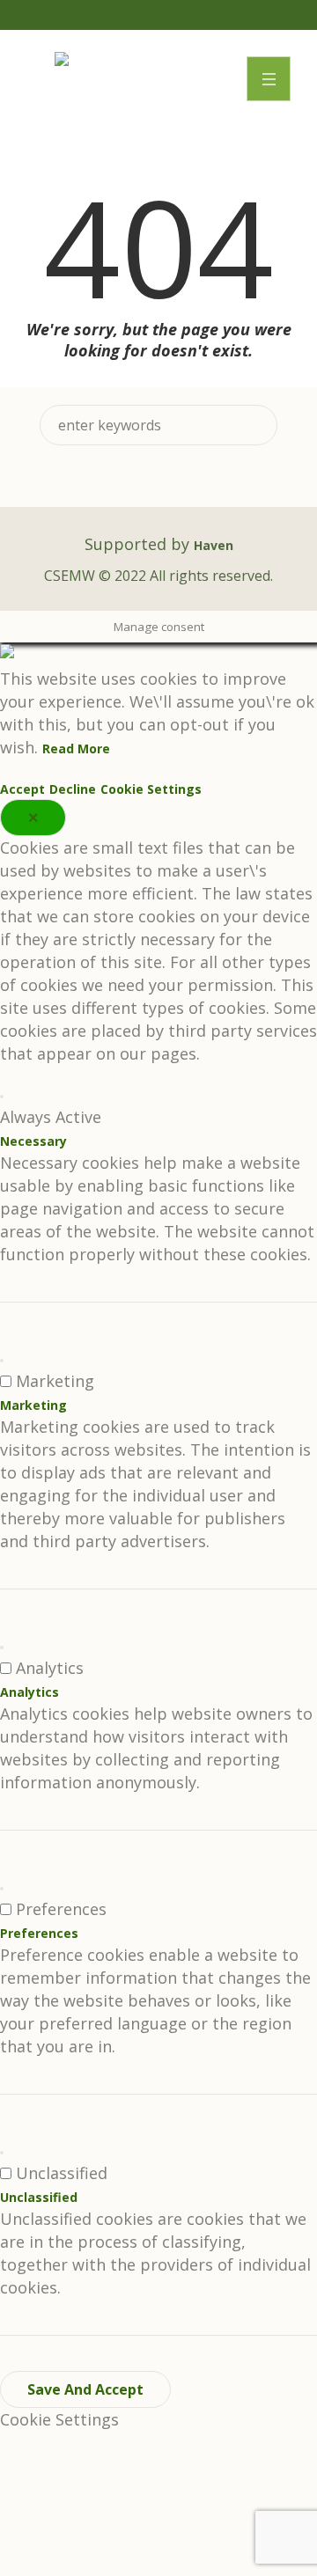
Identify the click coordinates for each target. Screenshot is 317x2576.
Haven (214, 545)
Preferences (39, 1933)
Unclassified (39, 2197)
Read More (76, 749)
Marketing (33, 1405)
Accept (22, 789)
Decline (73, 789)
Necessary (33, 1141)
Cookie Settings (151, 789)
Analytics (29, 1692)
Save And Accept (85, 2389)
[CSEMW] (62, 61)
